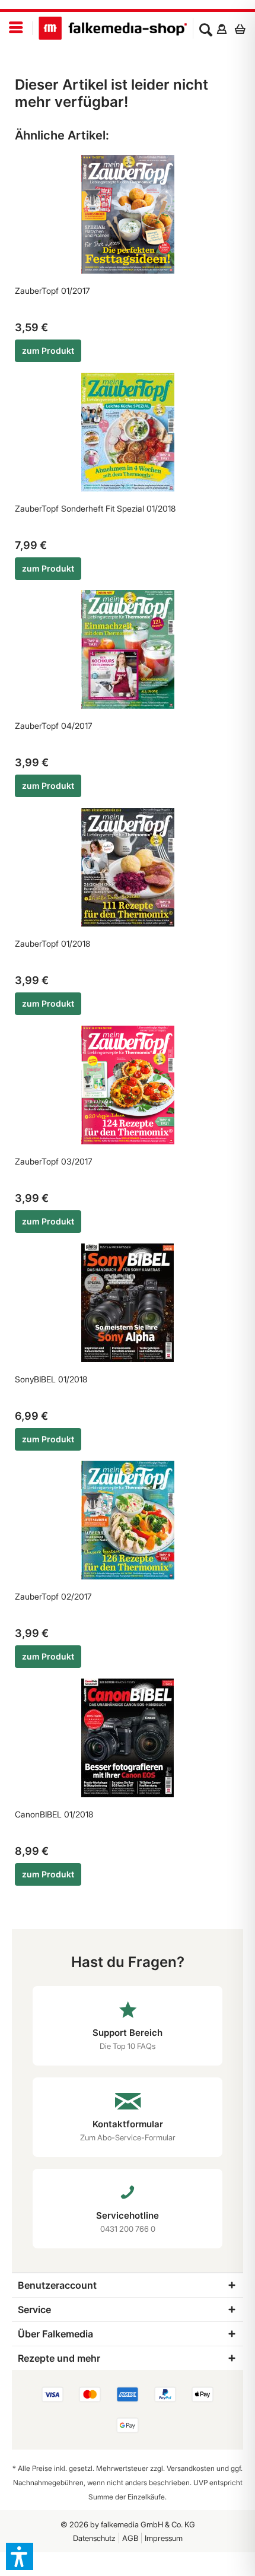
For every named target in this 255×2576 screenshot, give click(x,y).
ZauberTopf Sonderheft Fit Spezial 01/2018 (95, 508)
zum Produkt (48, 350)
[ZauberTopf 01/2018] (128, 867)
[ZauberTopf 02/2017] (128, 1520)
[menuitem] (16, 28)
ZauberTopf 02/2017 (53, 1596)
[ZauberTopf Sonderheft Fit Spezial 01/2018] (128, 432)
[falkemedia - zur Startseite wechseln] (113, 28)
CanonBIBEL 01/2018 (54, 1814)
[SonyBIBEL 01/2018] (128, 1303)
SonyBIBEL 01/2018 (51, 1379)
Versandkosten (191, 2468)
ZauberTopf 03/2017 (54, 1161)
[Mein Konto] (221, 28)
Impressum (164, 2538)
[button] (20, 2556)
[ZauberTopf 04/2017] (128, 649)
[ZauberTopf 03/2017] (128, 1085)
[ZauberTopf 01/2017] (128, 214)
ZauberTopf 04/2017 (54, 726)
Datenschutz (94, 2538)
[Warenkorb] (243, 28)
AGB (130, 2538)
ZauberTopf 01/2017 (52, 291)
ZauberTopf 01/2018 (52, 943)
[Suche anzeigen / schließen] (206, 28)
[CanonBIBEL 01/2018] (128, 1738)
